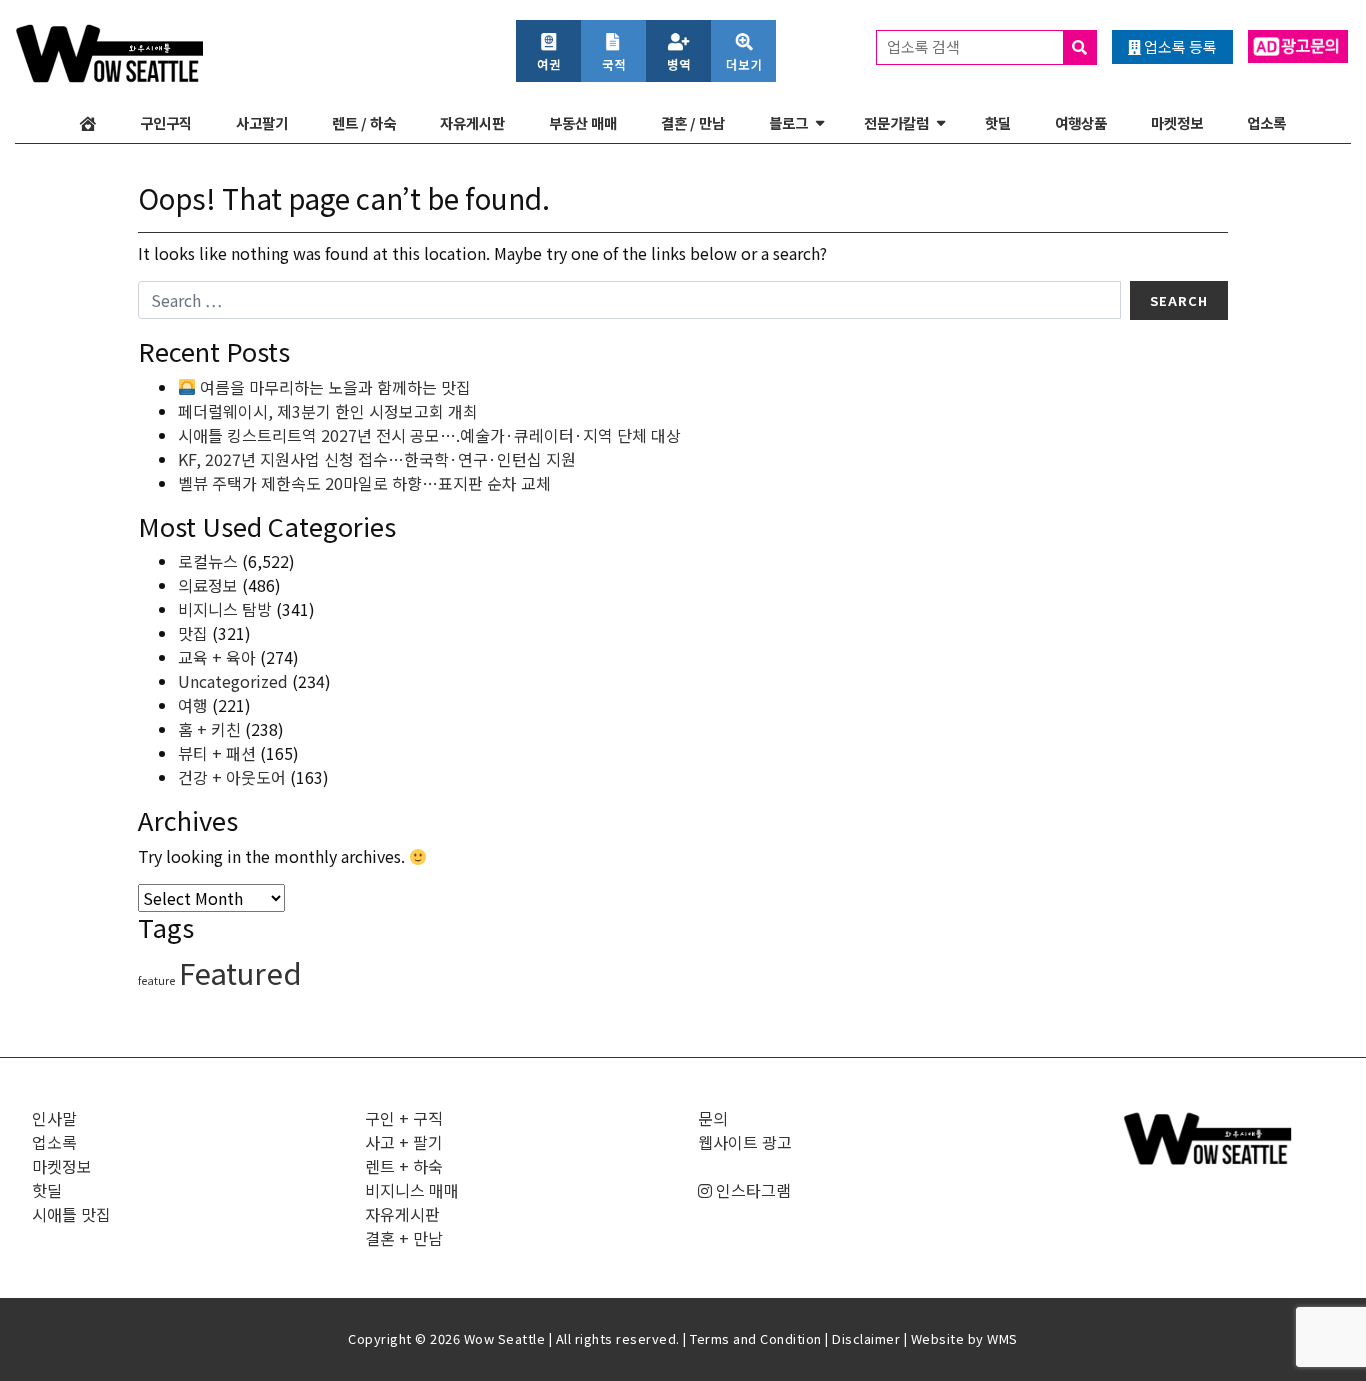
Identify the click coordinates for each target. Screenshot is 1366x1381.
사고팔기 (262, 122)
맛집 (193, 633)
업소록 (1266, 122)
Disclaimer (866, 1338)
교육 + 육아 (217, 657)
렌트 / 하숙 (364, 122)
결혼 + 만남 (404, 1238)
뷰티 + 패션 (217, 753)
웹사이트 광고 (745, 1142)
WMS (1002, 1338)
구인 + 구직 (404, 1118)
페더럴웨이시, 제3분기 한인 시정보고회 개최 (328, 411)
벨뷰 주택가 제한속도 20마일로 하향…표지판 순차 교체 (364, 483)
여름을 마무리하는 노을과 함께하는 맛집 (333, 387)
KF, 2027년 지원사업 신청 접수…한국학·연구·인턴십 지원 (377, 459)
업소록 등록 (1179, 46)
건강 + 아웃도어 (232, 777)
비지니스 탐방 (225, 609)
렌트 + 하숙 (404, 1166)
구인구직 (166, 122)
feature (156, 980)
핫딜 (998, 122)
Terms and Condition (756, 1338)
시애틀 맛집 (71, 1214)
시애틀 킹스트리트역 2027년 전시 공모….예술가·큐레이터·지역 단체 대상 (429, 435)
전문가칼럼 (896, 122)
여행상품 (1081, 122)
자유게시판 (472, 122)
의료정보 (208, 585)
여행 (193, 705)
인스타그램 (751, 1190)
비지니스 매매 (412, 1190)
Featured (240, 972)
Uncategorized (233, 681)
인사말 (54, 1118)
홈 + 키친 (209, 729)
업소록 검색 (925, 46)
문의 (713, 1118)
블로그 (788, 122)
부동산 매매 (583, 122)
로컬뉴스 (208, 561)
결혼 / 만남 (693, 122)
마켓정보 (1177, 122)
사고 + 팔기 (404, 1142)
